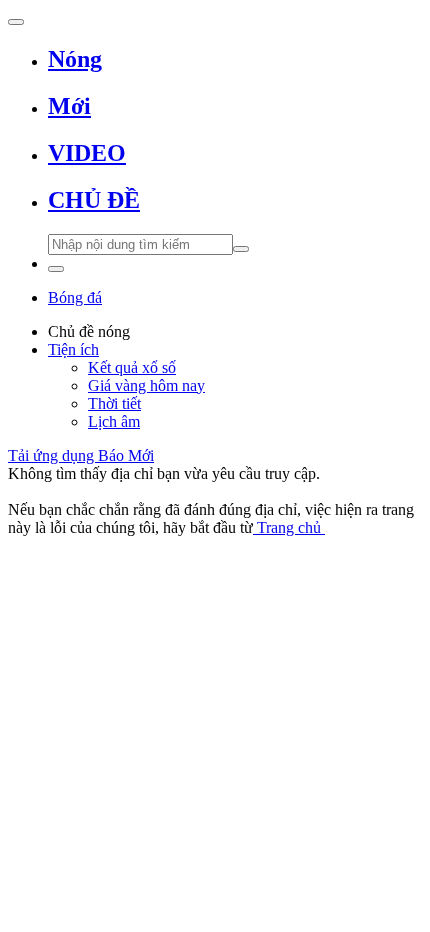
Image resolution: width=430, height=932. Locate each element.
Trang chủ (289, 527)
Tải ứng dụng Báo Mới (81, 455)
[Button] (16, 22)
